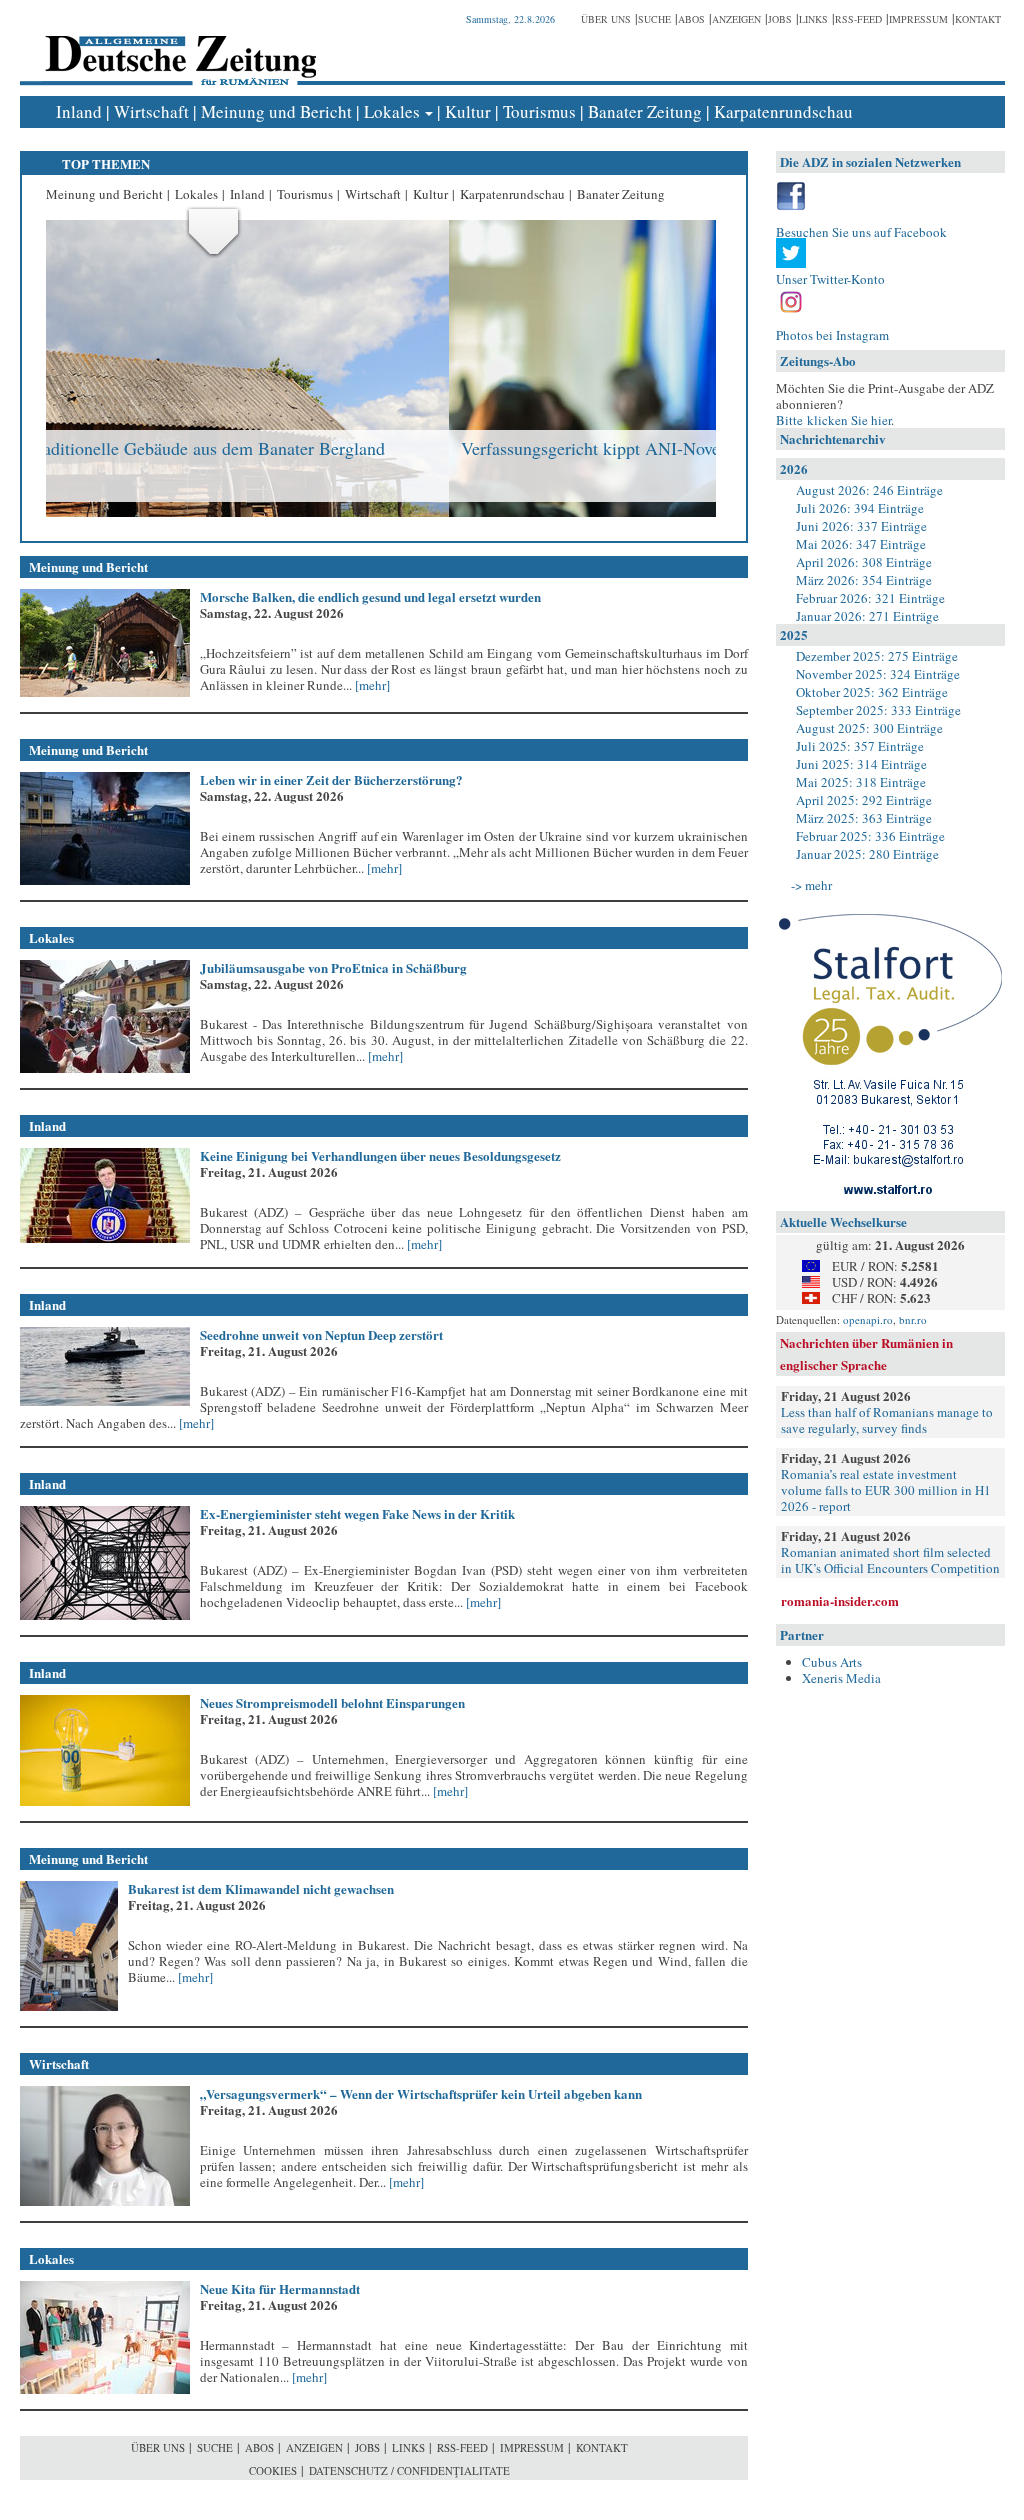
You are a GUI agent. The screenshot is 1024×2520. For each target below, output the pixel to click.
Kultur (468, 111)
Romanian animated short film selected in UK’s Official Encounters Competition (890, 1560)
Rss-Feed (858, 19)
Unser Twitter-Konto (830, 279)
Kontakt (978, 19)
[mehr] (371, 685)
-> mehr (811, 885)
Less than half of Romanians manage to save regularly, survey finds (887, 1420)
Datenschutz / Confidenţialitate (409, 2470)
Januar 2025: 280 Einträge (867, 854)
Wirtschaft (151, 111)
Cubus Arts (832, 1662)
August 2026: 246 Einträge (869, 490)
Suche (654, 19)
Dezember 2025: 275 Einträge (877, 656)
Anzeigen (736, 19)
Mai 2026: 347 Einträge (861, 544)
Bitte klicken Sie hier (833, 420)
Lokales (392, 111)
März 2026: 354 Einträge (864, 580)
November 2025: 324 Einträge (878, 674)
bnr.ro (913, 1319)
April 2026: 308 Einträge (864, 562)
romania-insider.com (840, 1600)
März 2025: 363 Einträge (864, 818)
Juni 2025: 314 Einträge (861, 764)
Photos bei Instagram (832, 335)
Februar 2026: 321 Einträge (870, 598)
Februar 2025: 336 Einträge (870, 836)
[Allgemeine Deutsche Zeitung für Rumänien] (177, 45)
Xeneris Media (841, 1678)
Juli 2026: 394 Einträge (860, 508)
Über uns (606, 19)
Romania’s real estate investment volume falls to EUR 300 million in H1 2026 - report (886, 1490)
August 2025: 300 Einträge (869, 728)
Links (813, 19)
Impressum (918, 19)
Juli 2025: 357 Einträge (860, 746)
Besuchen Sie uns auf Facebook (861, 232)
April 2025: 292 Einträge (864, 800)
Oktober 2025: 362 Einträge (872, 692)
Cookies (273, 2470)
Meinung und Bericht (276, 111)
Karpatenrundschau (783, 111)
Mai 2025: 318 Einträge (861, 782)
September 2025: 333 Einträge (878, 710)
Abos (691, 19)
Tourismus (539, 111)
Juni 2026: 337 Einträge (861, 526)
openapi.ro (868, 1319)
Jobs (780, 19)
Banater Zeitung (645, 111)
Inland (79, 111)
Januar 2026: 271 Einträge (867, 616)
